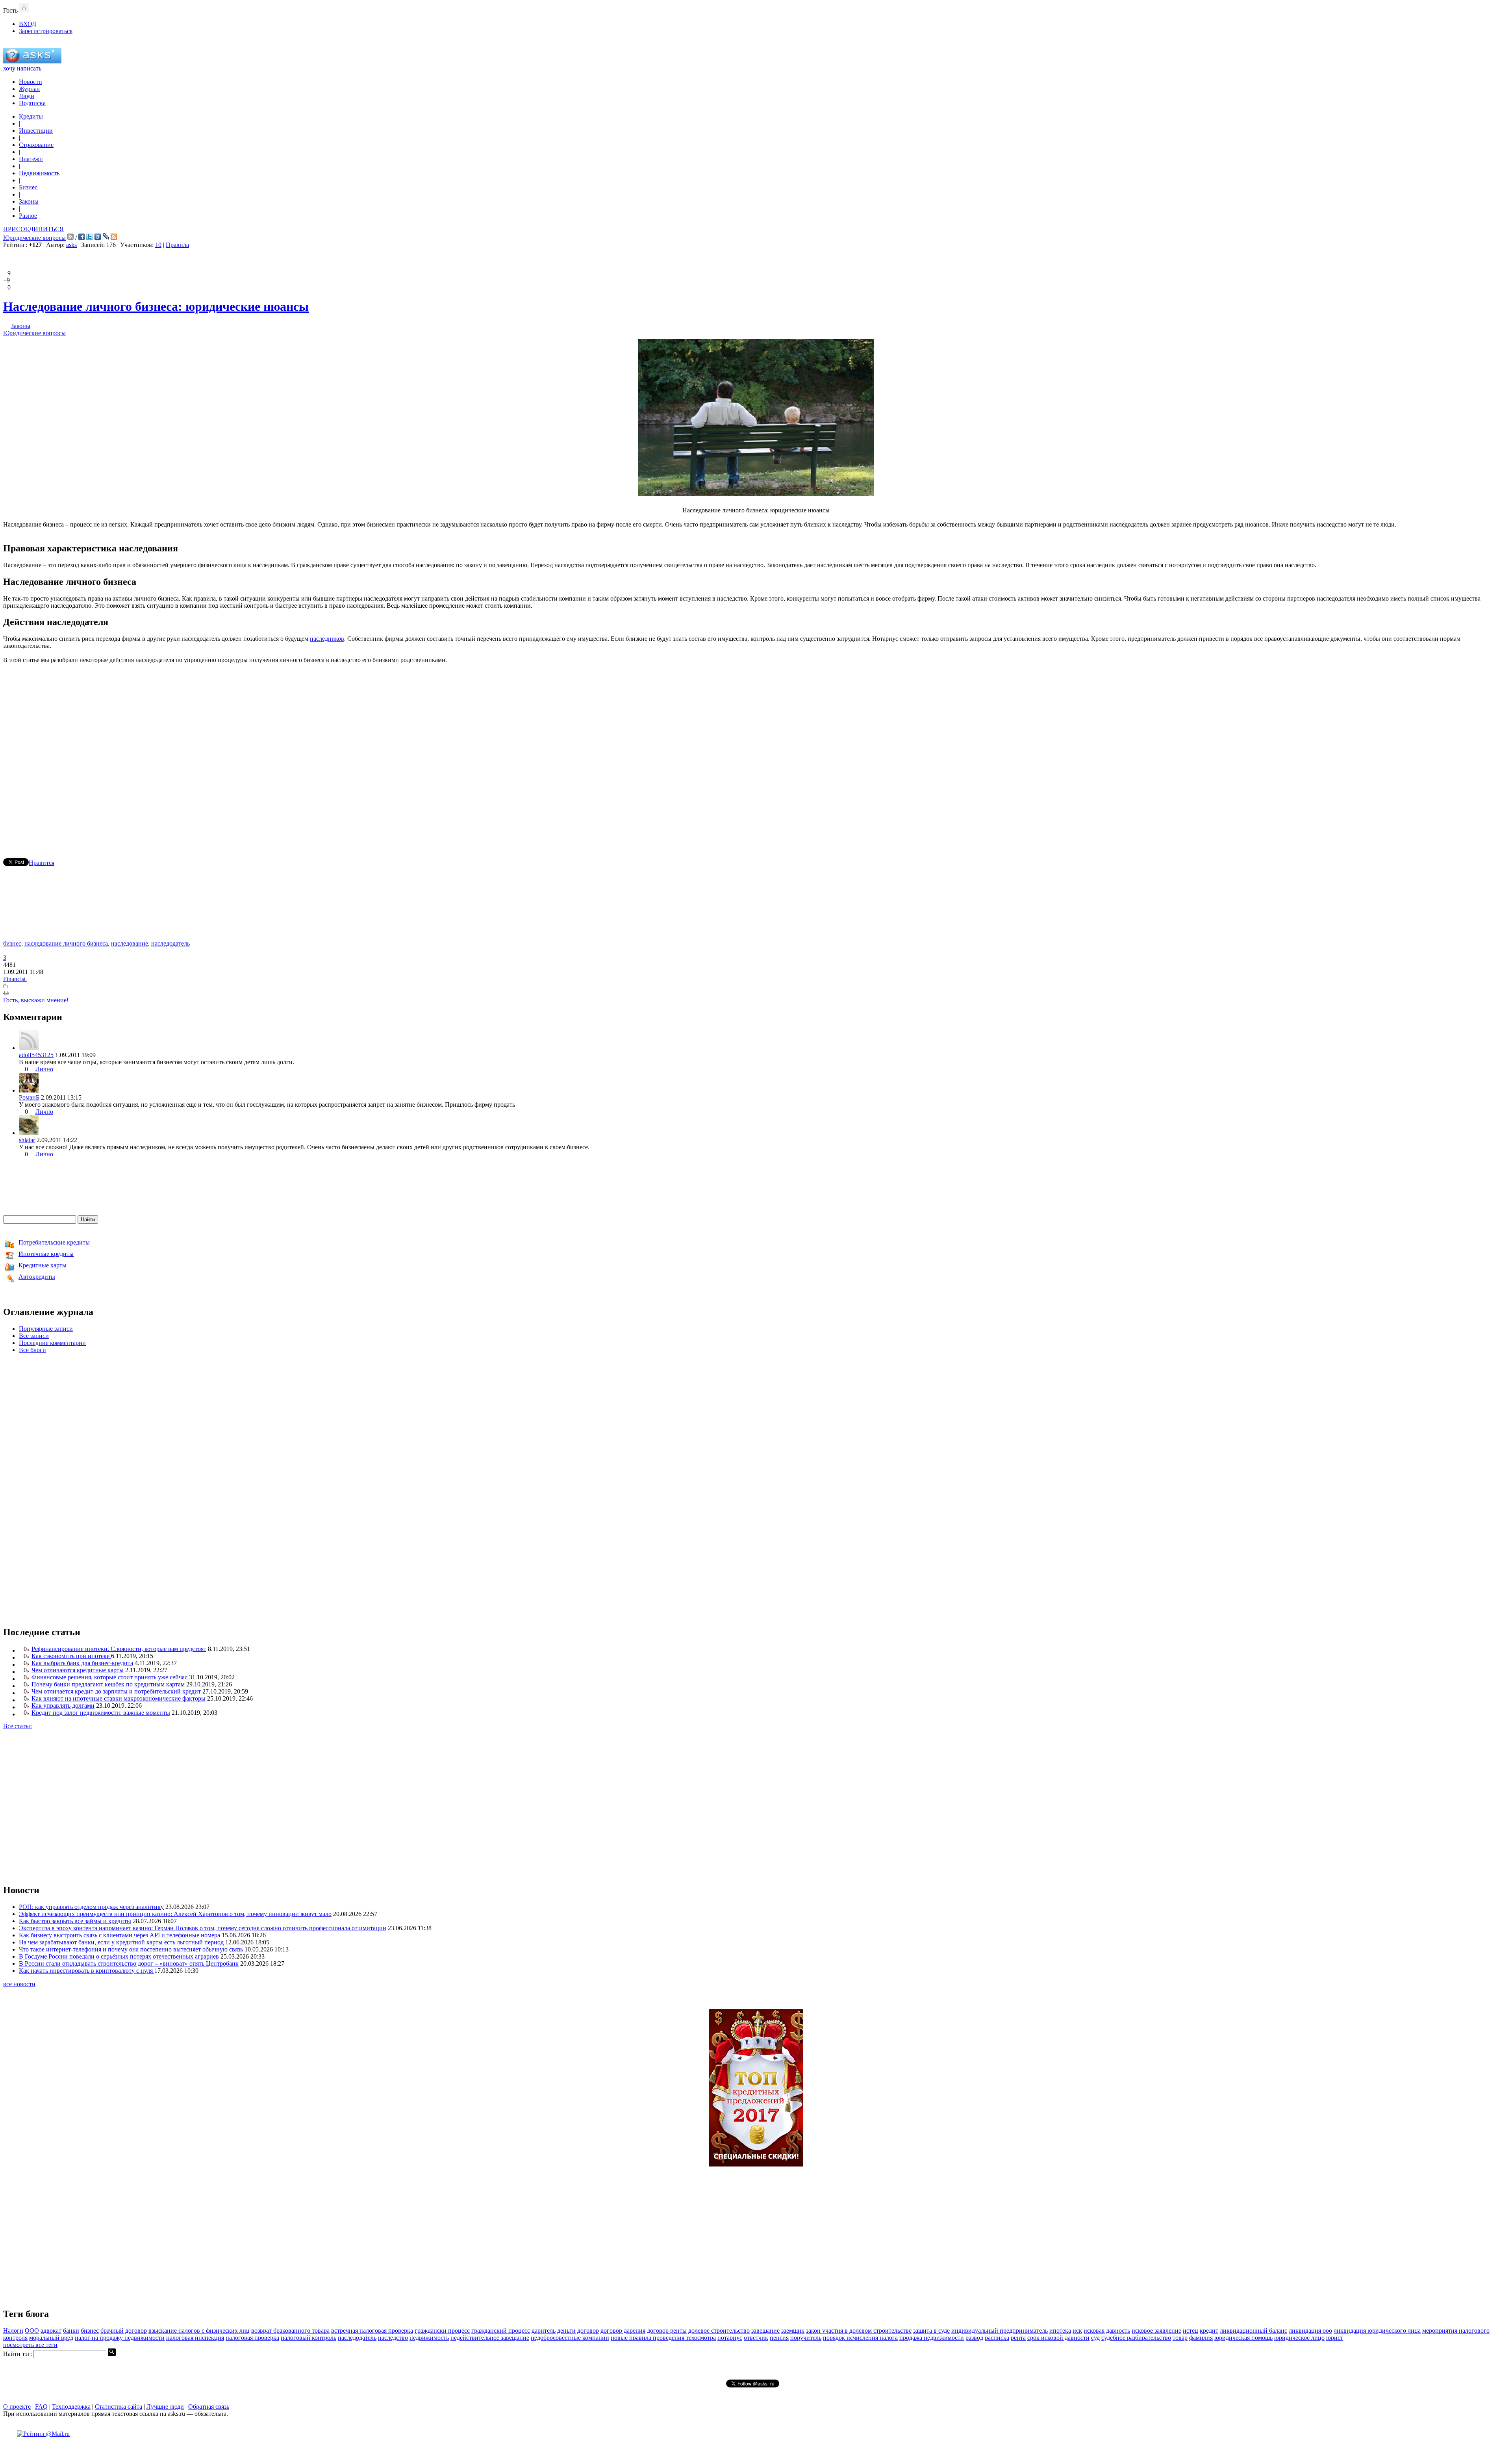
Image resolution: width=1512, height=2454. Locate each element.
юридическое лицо (1299, 2338)
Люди (27, 96)
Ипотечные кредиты (46, 1254)
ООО (32, 2331)
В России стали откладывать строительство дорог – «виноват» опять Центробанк (129, 1963)
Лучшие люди (165, 2407)
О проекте (17, 2407)
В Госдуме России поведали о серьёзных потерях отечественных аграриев (119, 1956)
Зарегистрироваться (46, 31)
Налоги (13, 2331)
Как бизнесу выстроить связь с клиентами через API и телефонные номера (120, 1935)
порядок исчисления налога (860, 2338)
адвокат (51, 2331)
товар (1180, 2338)
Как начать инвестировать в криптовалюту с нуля (87, 1971)
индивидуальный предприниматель (1000, 2331)
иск (1077, 2331)
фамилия (1201, 2338)
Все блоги (32, 1350)
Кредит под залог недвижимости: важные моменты (101, 1713)
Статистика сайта (119, 2407)
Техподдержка (71, 2407)
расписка (997, 2338)
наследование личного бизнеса (66, 943)
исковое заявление (1156, 2331)
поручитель (806, 2338)
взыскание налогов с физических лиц (199, 2331)
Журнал (29, 89)
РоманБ (29, 1097)
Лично (44, 1069)
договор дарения (623, 2331)
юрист (1335, 2338)
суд (1095, 2338)
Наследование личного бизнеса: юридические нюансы (156, 306)
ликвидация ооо (1310, 2331)
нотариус (730, 2338)
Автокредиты (37, 1277)
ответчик (756, 2338)
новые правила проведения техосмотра (663, 2338)
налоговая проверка (252, 2338)
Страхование (36, 145)
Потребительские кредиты (54, 1242)
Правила (177, 245)
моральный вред (51, 2338)
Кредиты (31, 116)
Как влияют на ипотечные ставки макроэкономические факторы (119, 1698)
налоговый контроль (309, 2338)
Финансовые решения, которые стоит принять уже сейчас (109, 1677)
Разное (28, 216)
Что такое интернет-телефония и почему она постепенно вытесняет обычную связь (131, 1949)
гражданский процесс (501, 2331)
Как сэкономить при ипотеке (71, 1656)
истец (1191, 2331)
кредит (1209, 2331)
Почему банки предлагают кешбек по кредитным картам (108, 1684)
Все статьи (18, 1726)
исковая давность (1107, 2331)
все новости (19, 1984)
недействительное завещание (490, 2338)
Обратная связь (209, 2407)
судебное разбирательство (1136, 2338)
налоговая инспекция (195, 2338)
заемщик (793, 2331)
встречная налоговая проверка (372, 2331)
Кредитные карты (43, 1265)
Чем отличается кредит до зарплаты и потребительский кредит (116, 1691)
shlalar (27, 1140)
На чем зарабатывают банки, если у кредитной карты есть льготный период (121, 1942)
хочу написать (22, 68)
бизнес (12, 943)
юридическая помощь (1243, 2338)
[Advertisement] (756, 749)
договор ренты (667, 2331)
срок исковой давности (1058, 2338)
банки (71, 2331)
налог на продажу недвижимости (120, 2338)
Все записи (34, 1336)
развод (974, 2338)
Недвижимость (39, 173)
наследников (327, 639)
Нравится (42, 863)
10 (158, 245)
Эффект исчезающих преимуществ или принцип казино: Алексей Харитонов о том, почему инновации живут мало (175, 1914)
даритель (544, 2331)
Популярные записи (46, 1329)
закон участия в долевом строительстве (859, 2331)
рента (1018, 2338)
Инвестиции (36, 131)
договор (588, 2331)
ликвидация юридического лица (1377, 2331)
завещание (765, 2331)
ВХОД (28, 24)
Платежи (31, 159)
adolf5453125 (36, 1055)
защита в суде (931, 2331)
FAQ (41, 2407)
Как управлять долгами (63, 1706)
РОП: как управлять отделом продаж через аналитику (91, 1907)
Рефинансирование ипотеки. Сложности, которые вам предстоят (119, 1649)
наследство (393, 2338)
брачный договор (124, 2331)
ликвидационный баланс (1254, 2331)
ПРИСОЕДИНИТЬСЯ (33, 229)
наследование (130, 943)
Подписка (32, 103)
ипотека (1060, 2331)
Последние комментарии (52, 1343)
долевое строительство (719, 2331)
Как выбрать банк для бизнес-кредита (82, 1663)
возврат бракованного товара (290, 2331)
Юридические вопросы (34, 238)
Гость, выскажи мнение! (36, 1000)
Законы (29, 201)
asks (71, 245)
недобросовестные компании (570, 2338)
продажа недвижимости (932, 2338)
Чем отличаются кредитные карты (78, 1670)
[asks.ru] (32, 61)
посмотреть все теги (30, 2345)
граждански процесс (442, 2331)
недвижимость (429, 2338)
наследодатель (170, 943)
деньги (566, 2331)
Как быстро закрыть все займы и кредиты (75, 1921)
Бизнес (28, 187)
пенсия (779, 2338)
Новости (31, 82)
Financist (15, 979)
